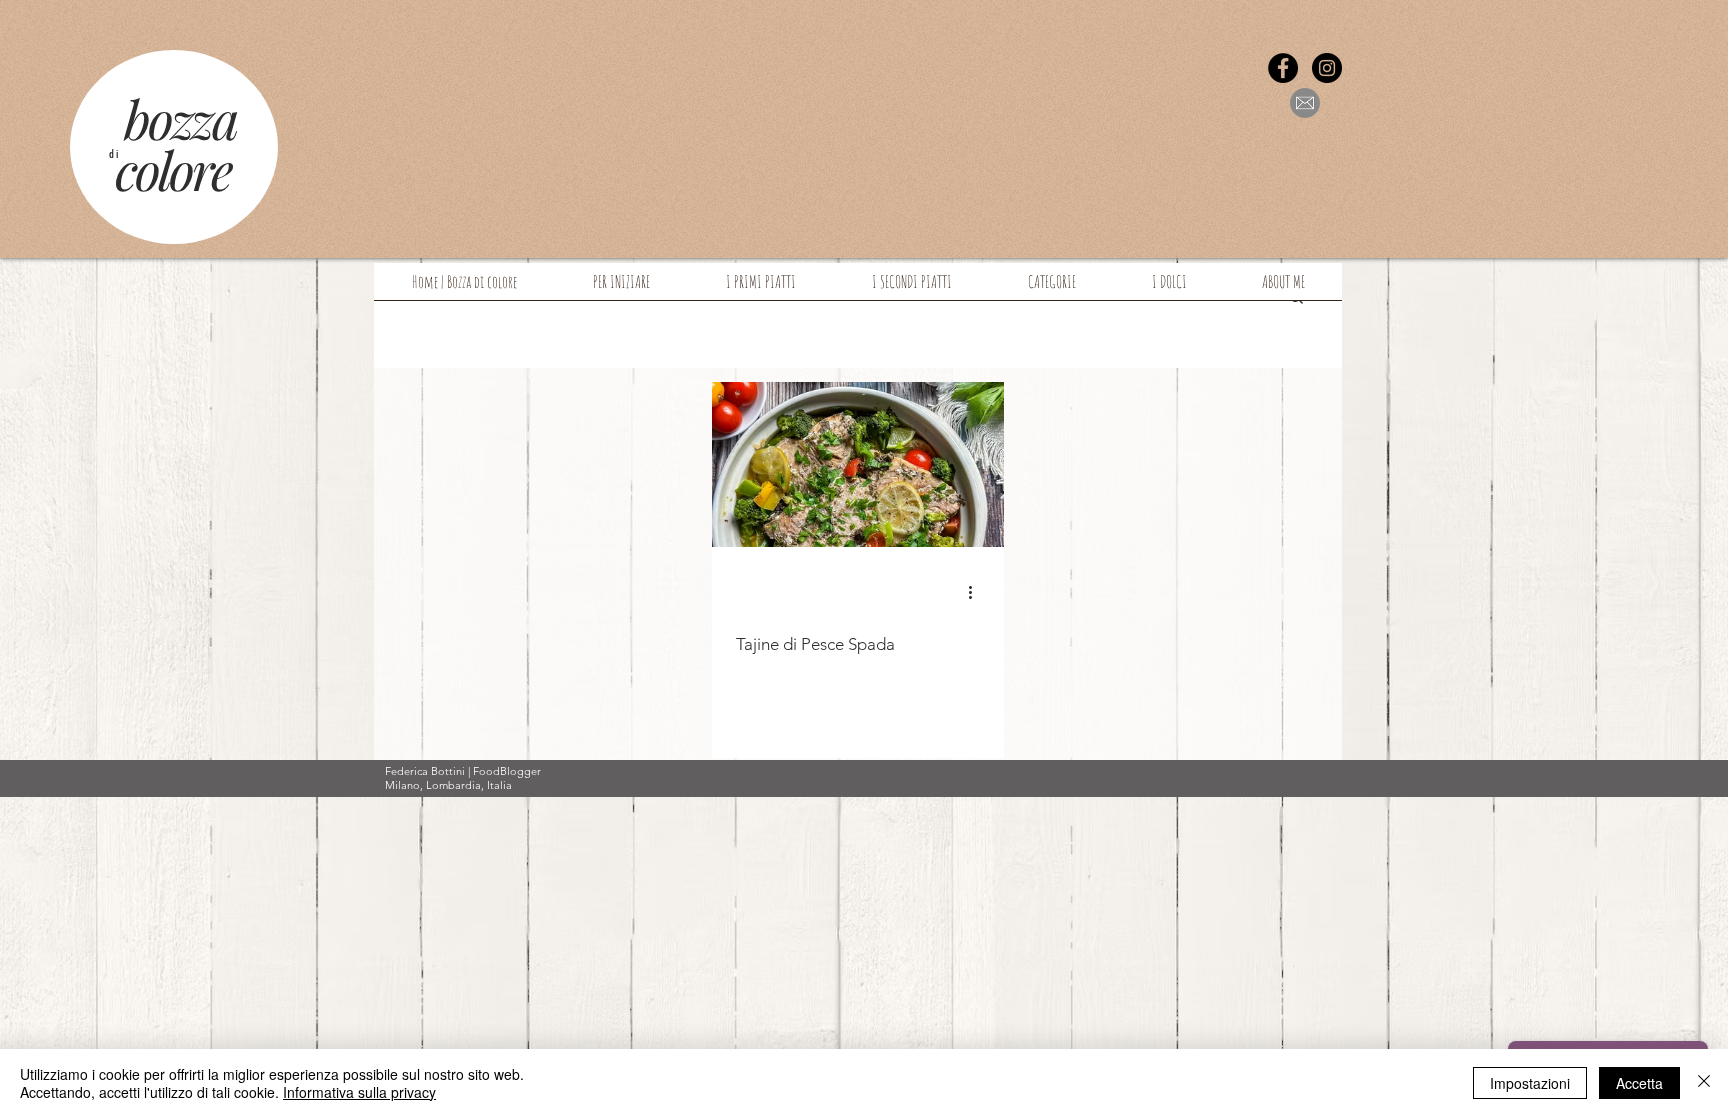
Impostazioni (1530, 1083)
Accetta (1639, 1083)
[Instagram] (1327, 68)
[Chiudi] (1704, 1083)
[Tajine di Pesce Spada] (858, 464)
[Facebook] (1283, 68)
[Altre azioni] (977, 592)
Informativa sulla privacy (359, 1092)
